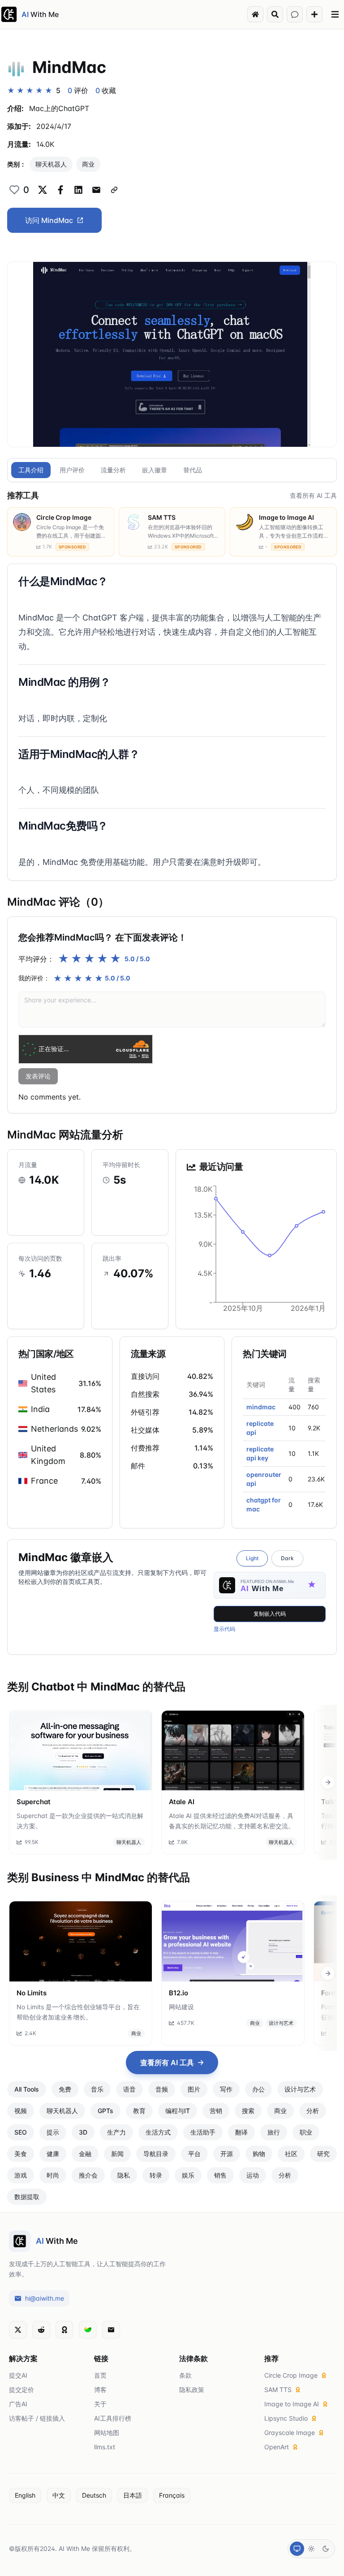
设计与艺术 (281, 2023)
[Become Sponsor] (64, 2330)
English (25, 2495)
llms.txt (105, 2447)
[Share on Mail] (96, 190)
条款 (185, 2375)
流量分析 (113, 470)
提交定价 (21, 2390)
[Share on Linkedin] (78, 190)
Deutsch (94, 2495)
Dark (287, 1558)
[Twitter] (18, 2330)
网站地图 (107, 2433)
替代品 (193, 470)
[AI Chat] (295, 14)
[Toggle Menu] (335, 14)
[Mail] (111, 2330)
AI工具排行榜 (113, 2418)
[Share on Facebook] (60, 190)
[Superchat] (81, 1750)
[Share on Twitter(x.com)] (43, 190)
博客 (100, 2390)
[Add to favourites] (14, 190)
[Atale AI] (233, 1750)
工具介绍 (31, 470)
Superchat (34, 1802)
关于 (100, 2404)
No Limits (32, 1993)
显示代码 (224, 1629)
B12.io (178, 1993)
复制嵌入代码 (270, 1614)
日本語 (133, 2495)
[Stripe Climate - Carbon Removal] (88, 2330)
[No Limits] (81, 1941)
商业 (88, 164)
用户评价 (72, 470)
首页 (100, 2375)
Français (172, 2495)
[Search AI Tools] (275, 14)
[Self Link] (114, 190)
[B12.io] (233, 1941)
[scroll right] (328, 1782)
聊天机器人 (51, 164)
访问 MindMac (49, 220)
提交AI (18, 2375)
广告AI (18, 2404)
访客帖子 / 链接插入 (37, 2418)
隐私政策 (192, 2390)
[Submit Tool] (314, 14)
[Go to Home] (255, 14)
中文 (59, 2495)
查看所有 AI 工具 (313, 495)
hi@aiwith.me (45, 2298)
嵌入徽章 (155, 470)
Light (252, 1558)
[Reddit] (41, 2330)
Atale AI (182, 1802)
